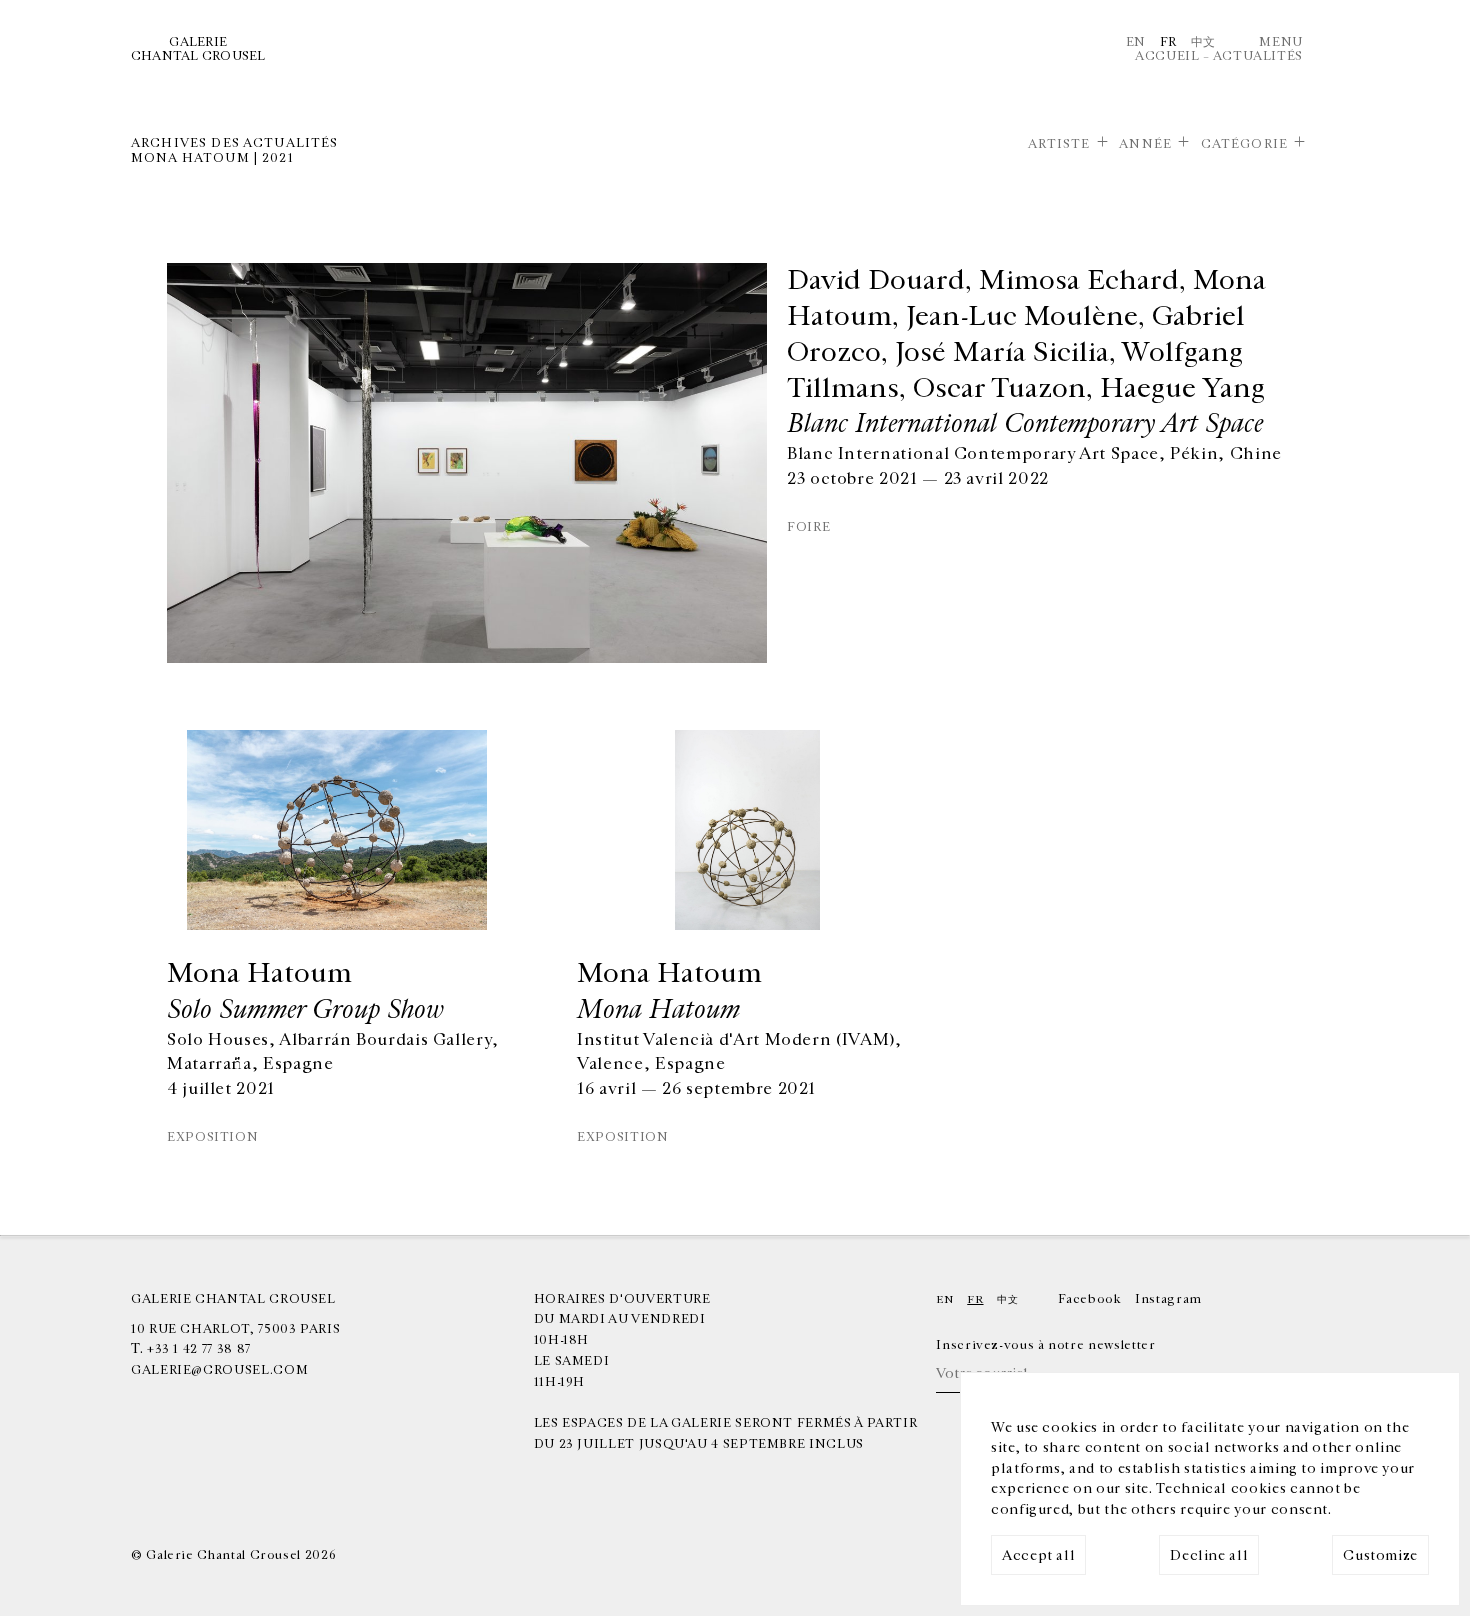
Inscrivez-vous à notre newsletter (1045, 1345)
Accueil (1167, 56)
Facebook (1089, 1299)
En (1136, 42)
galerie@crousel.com (219, 1370)
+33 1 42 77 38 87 (199, 1349)
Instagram (1168, 1299)
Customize (1380, 1555)
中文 (1203, 42)
